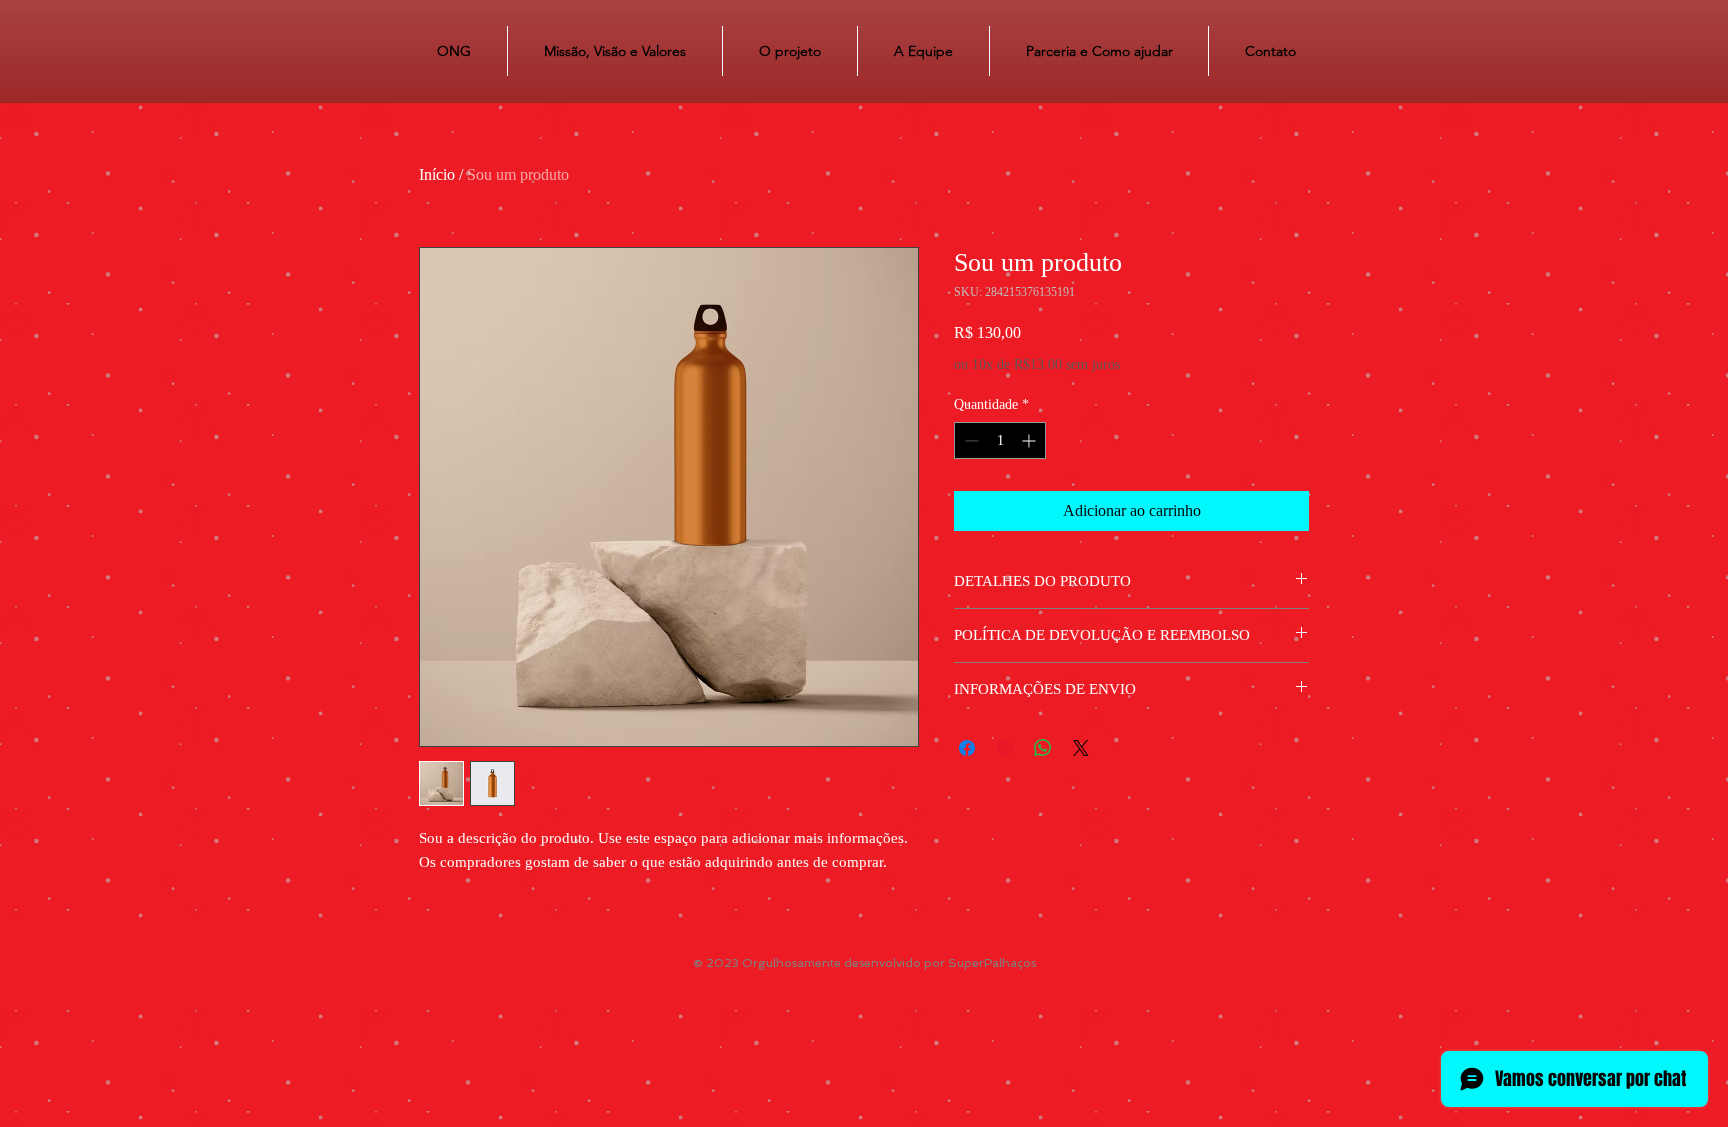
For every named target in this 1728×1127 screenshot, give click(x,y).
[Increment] (1030, 440)
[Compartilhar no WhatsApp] (1043, 748)
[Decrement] (969, 440)
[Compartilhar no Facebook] (967, 748)
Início (437, 174)
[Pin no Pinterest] (1005, 748)
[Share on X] (1081, 748)
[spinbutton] (1000, 440)
